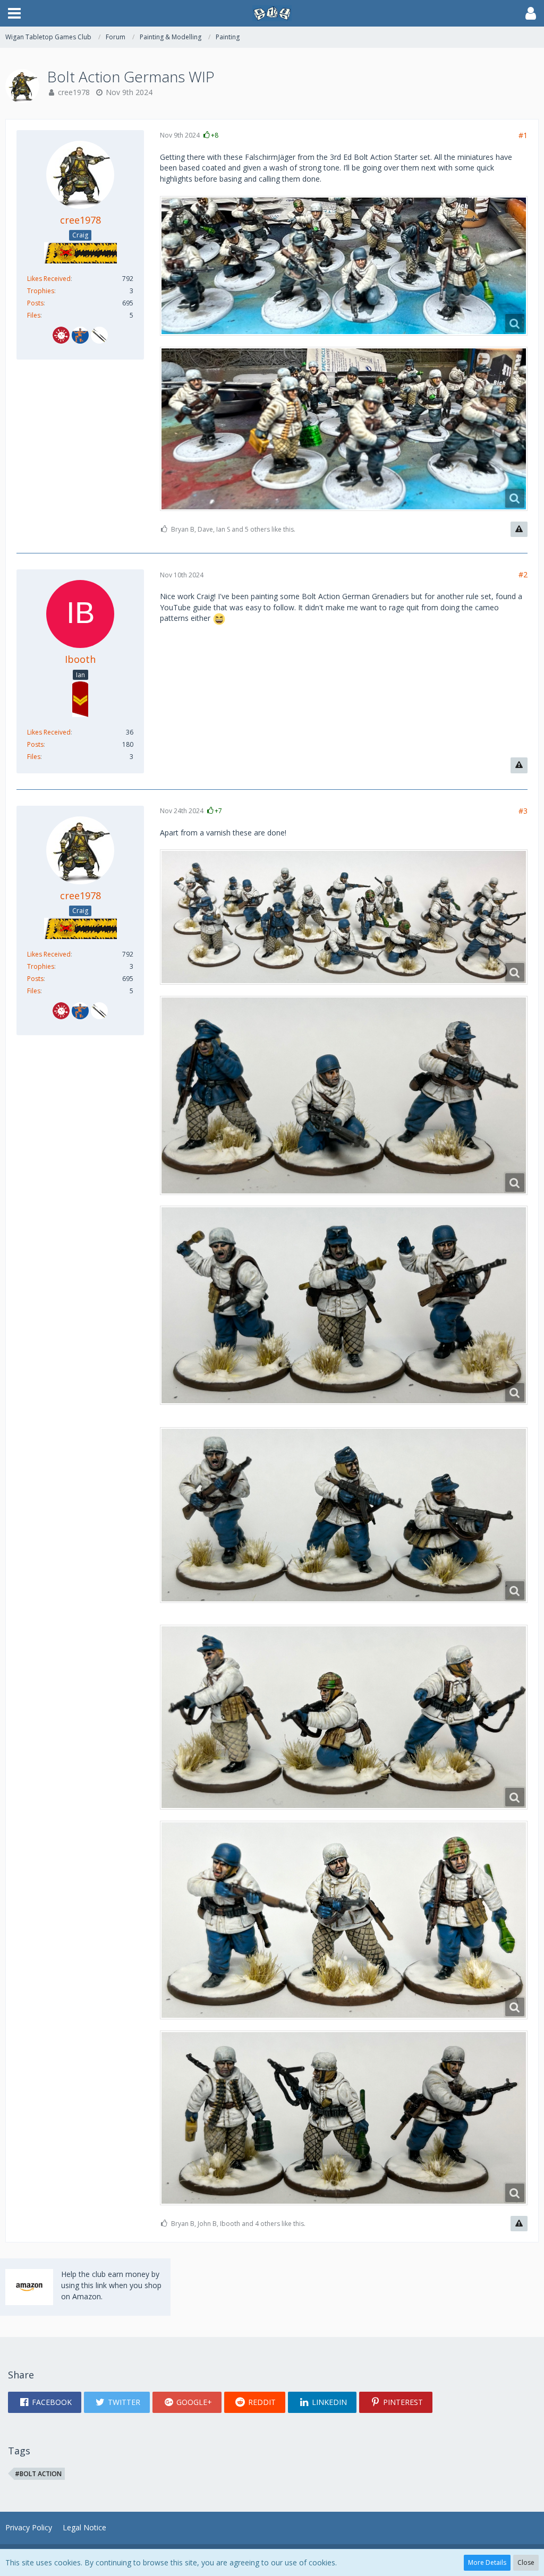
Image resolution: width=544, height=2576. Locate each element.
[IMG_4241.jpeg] (344, 1515)
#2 (523, 574)
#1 (523, 135)
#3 (523, 811)
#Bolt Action (38, 2474)
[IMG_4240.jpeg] (344, 1305)
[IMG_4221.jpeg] (344, 429)
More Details (487, 2562)
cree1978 (74, 92)
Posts (35, 303)
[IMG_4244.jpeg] (344, 1717)
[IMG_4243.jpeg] (344, 2118)
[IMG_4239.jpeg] (344, 1095)
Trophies (41, 291)
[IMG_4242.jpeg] (344, 1920)
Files (34, 315)
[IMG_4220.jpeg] (344, 266)
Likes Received (49, 279)
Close (526, 2562)
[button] (14, 13)
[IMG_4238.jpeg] (344, 917)
